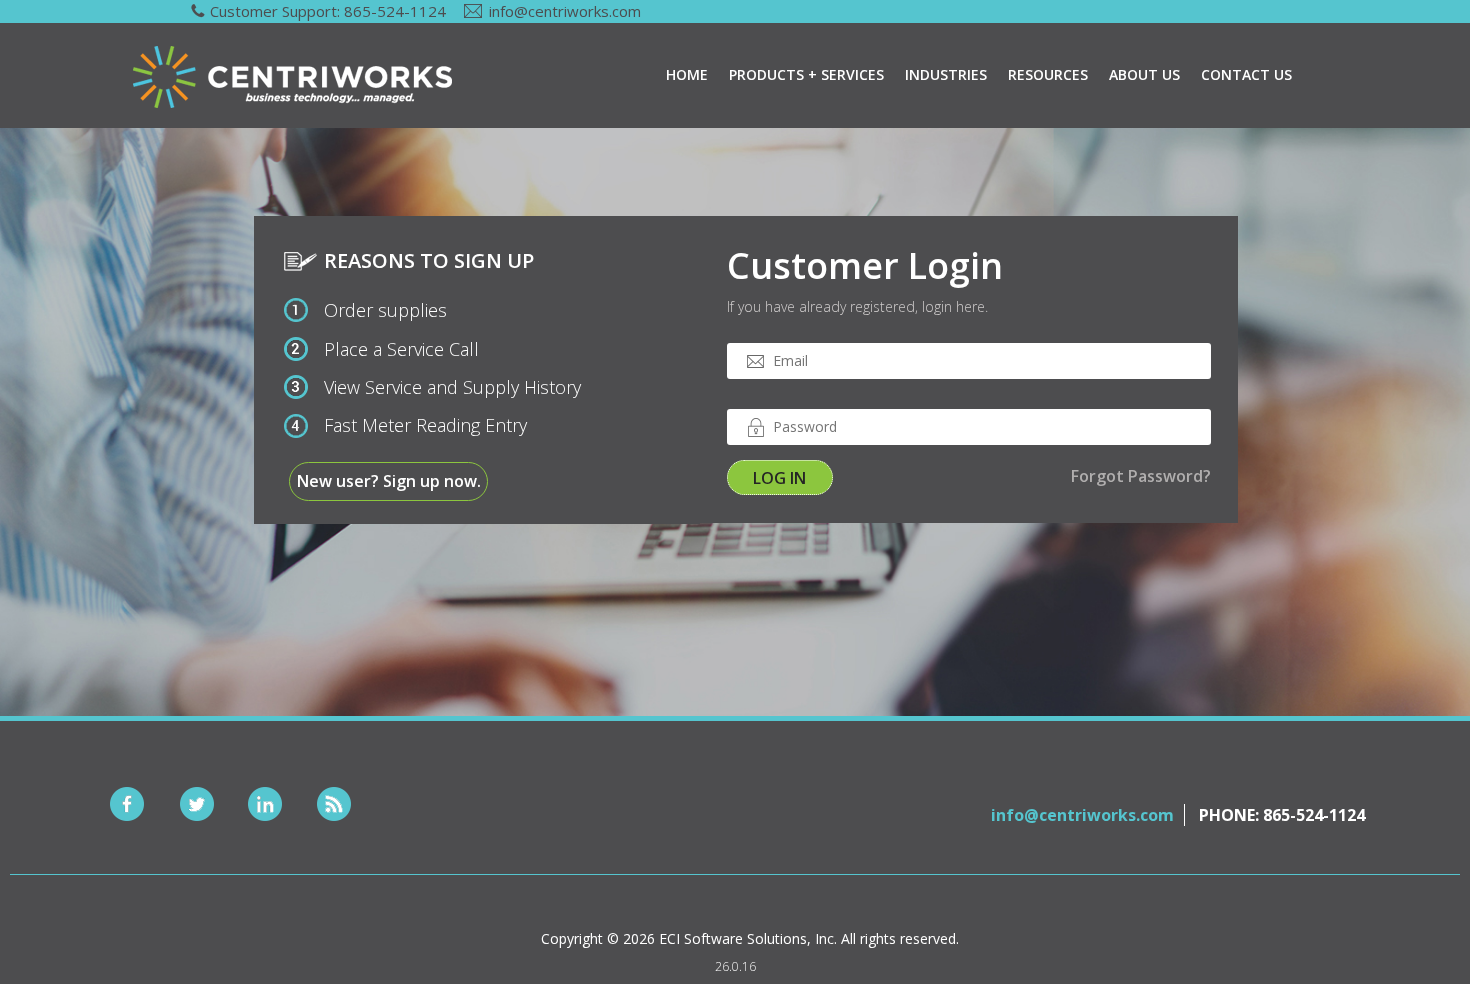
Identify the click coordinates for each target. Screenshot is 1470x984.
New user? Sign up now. (389, 481)
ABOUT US (1144, 74)
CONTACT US (1246, 74)
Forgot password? (1141, 476)
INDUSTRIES (946, 74)
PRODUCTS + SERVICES (806, 74)
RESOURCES (1048, 74)
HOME (687, 74)
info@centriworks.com (565, 11)
